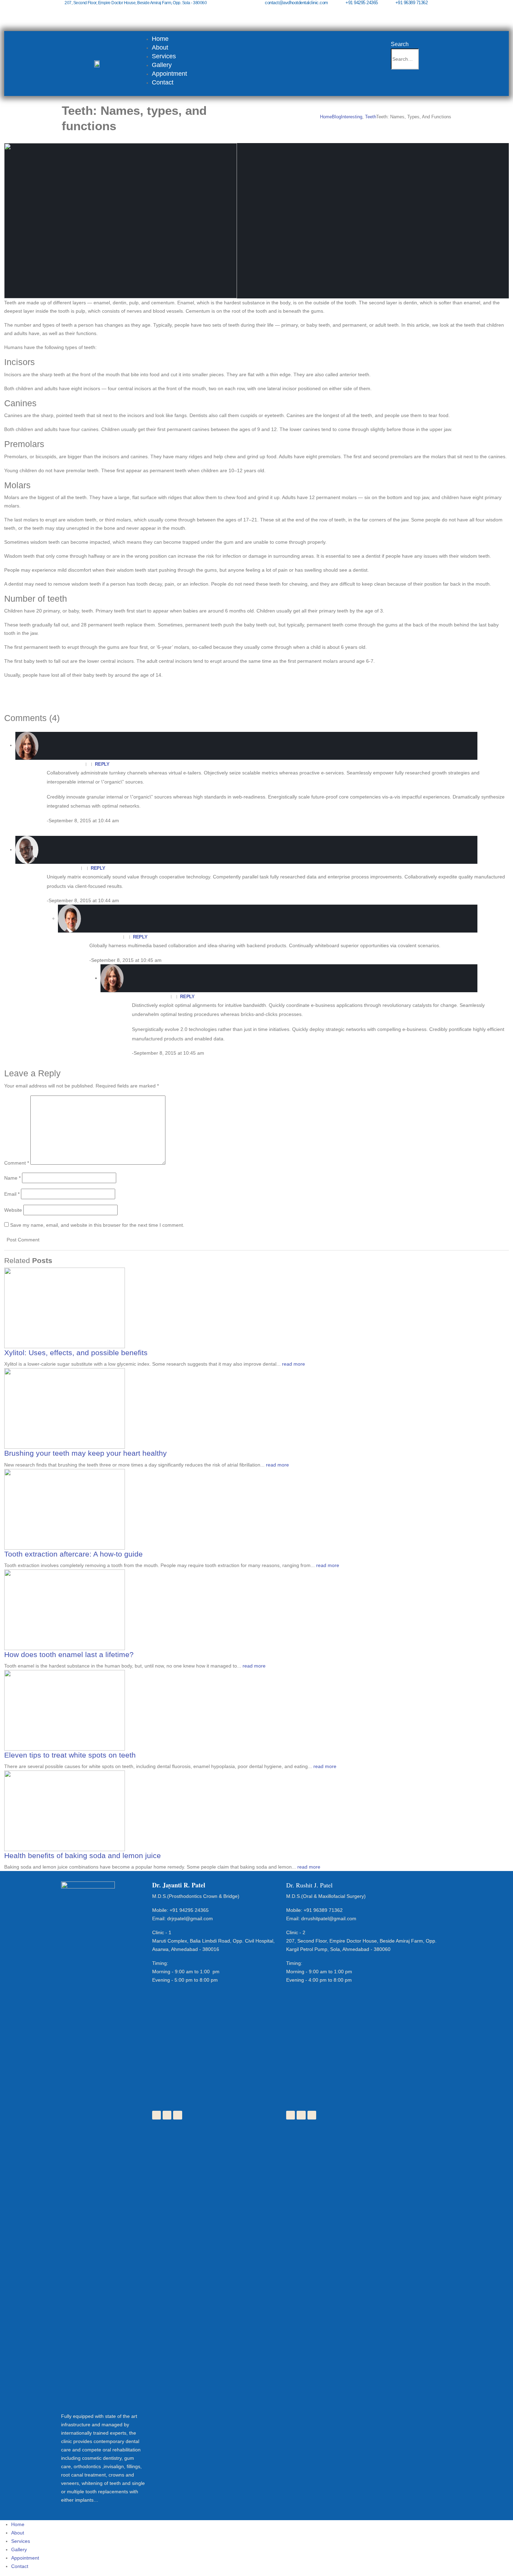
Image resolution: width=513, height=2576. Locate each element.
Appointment (169, 74)
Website (13, 1210)
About (160, 47)
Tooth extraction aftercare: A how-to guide (73, 1554)
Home (160, 39)
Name (12, 1178)
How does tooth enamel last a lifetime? (69, 1654)
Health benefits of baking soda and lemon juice (83, 1855)
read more (293, 1364)
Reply (102, 764)
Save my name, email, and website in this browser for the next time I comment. (97, 1225)
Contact (163, 82)
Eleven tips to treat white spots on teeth (70, 1755)
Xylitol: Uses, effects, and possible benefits (76, 1353)
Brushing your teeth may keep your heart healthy (85, 1453)
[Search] (423, 60)
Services (164, 56)
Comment (17, 1163)
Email (12, 1194)
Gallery (162, 65)
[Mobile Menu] (396, 81)
